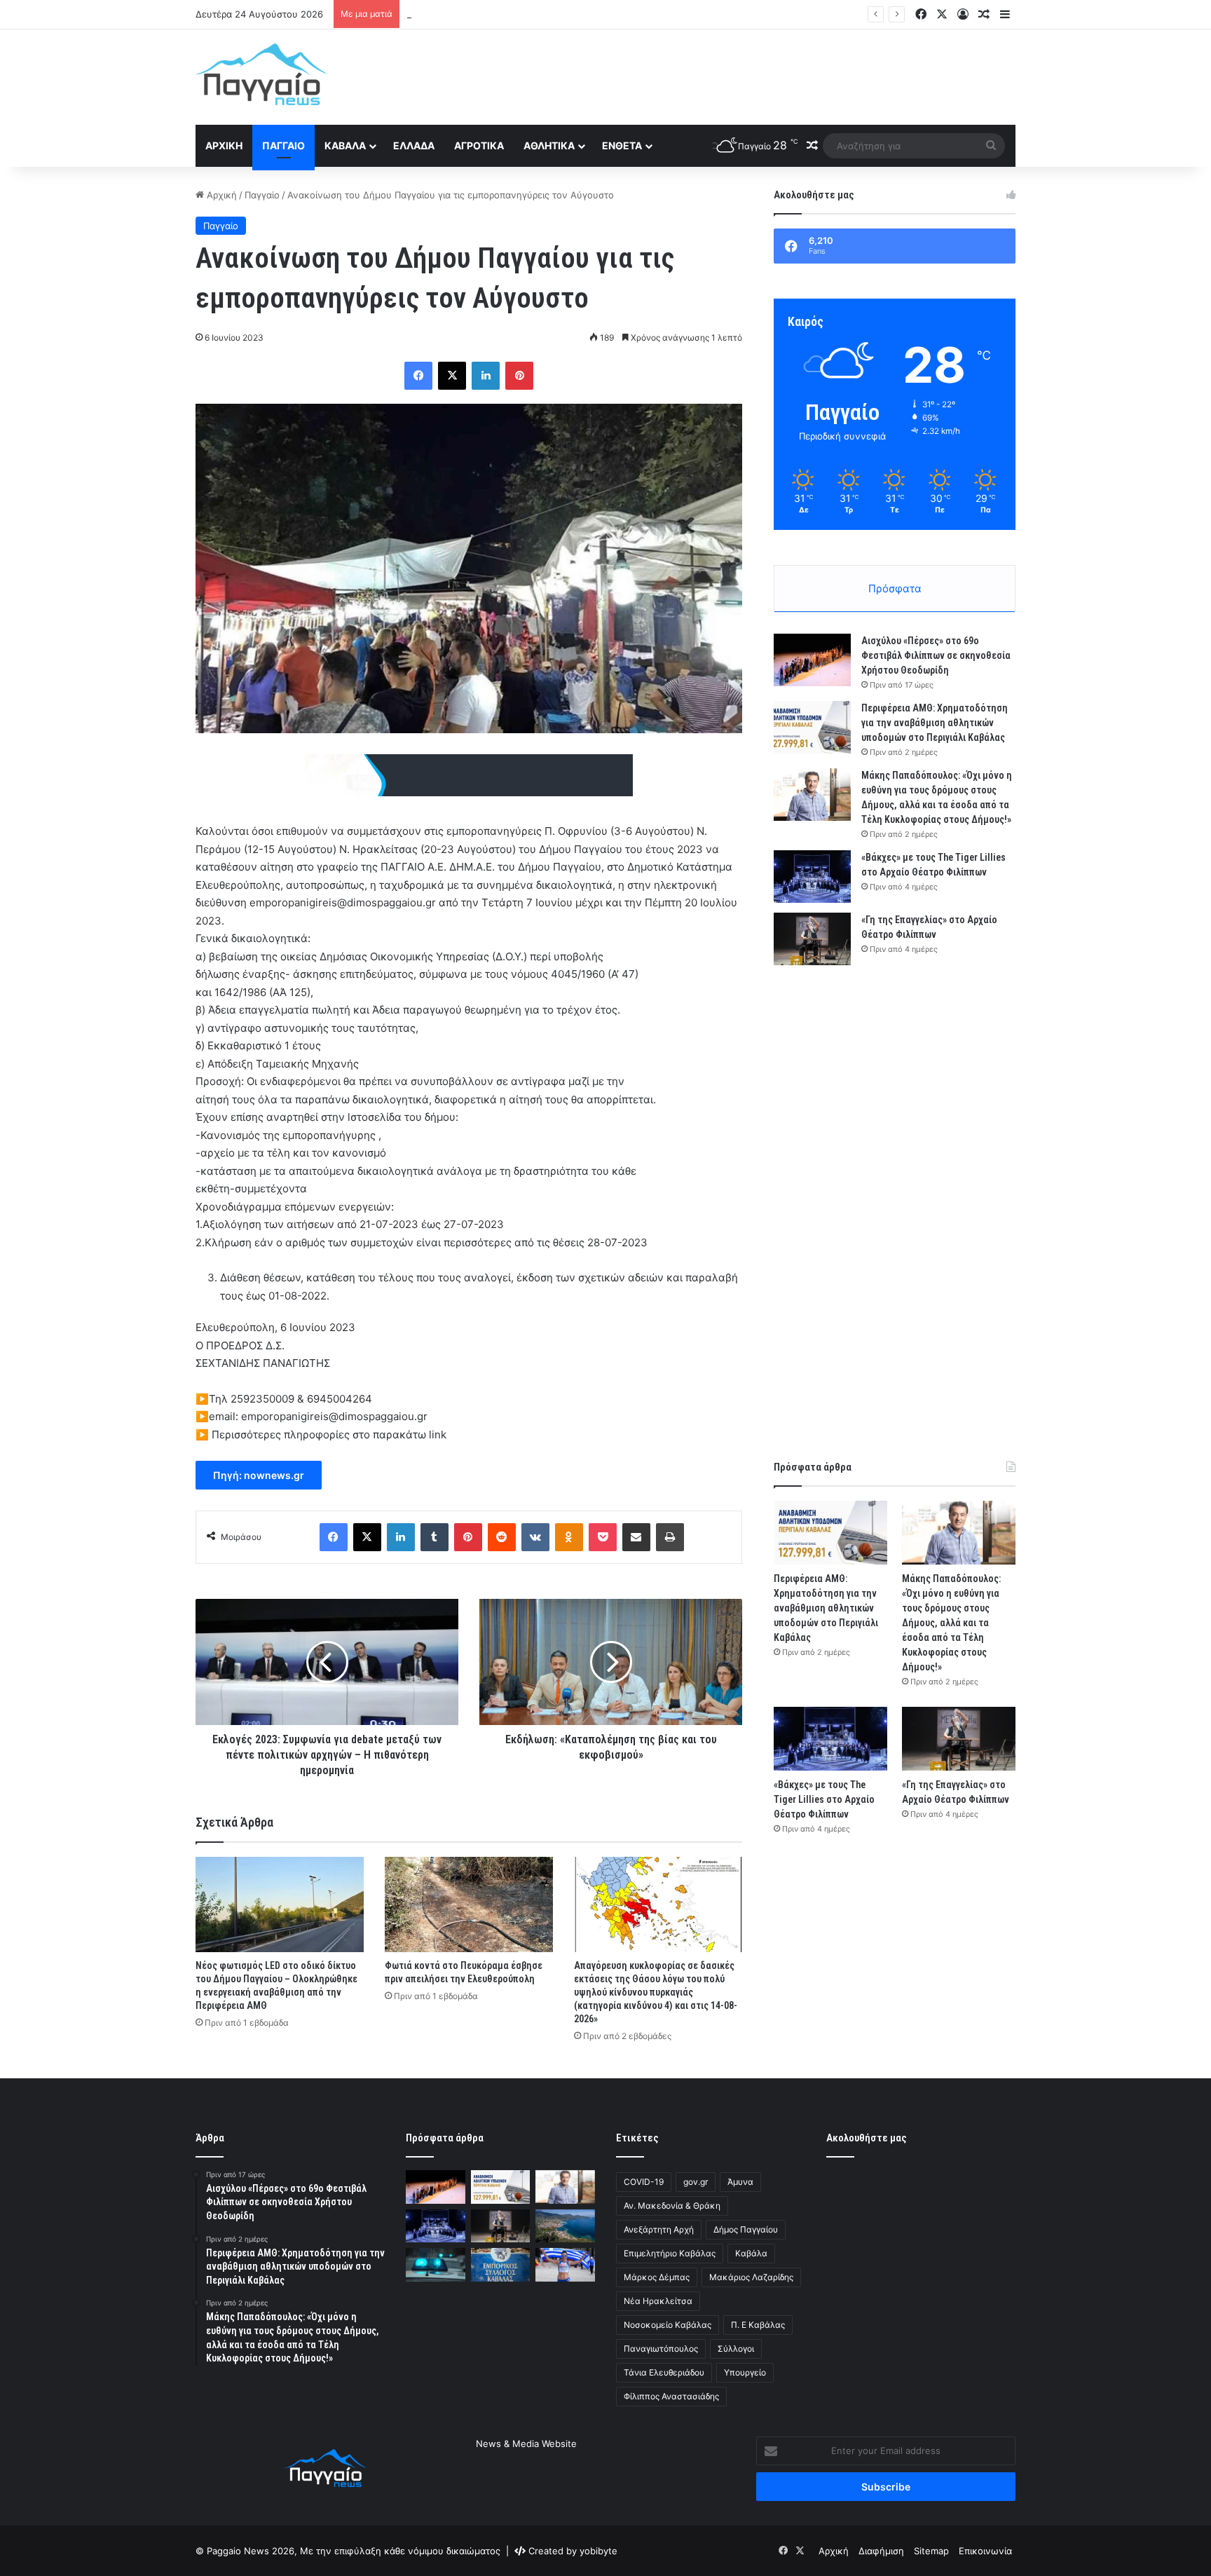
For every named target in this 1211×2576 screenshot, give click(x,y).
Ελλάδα (414, 145)
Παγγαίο (283, 145)
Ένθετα (622, 145)
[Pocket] (603, 1537)
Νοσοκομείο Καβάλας (668, 2325)
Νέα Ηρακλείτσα (658, 2301)
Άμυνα (740, 2182)
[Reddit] (502, 1537)
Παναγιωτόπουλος (661, 2349)
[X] (452, 376)
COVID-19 (644, 2182)
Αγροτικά (479, 145)
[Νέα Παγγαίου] (261, 74)
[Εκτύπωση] (670, 1537)
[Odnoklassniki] (569, 1537)
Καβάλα (345, 145)
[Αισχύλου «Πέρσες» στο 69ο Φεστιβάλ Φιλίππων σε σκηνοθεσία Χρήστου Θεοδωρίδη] (812, 660)
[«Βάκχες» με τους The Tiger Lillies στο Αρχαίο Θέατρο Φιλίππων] (812, 877)
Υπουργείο (745, 2372)
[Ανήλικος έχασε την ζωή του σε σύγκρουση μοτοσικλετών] (436, 2265)
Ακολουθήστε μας (867, 2138)
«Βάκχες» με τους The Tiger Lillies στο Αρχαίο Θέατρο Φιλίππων (824, 1799)
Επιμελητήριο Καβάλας (670, 2253)
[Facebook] (418, 376)
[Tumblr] (435, 1537)
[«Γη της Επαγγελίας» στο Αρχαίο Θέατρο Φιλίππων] (812, 939)
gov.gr (696, 2182)
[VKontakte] (535, 1537)
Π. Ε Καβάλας (758, 2325)
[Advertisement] (746, 75)
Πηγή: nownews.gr (259, 1475)
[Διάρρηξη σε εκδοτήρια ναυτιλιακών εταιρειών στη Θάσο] (565, 2226)
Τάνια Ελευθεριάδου (664, 2372)
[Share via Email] (636, 1537)
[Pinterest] (519, 376)
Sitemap (931, 2551)
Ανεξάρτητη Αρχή (659, 2229)
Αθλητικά (549, 145)
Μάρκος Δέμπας (657, 2277)
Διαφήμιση (881, 2551)
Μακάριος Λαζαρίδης (751, 2277)
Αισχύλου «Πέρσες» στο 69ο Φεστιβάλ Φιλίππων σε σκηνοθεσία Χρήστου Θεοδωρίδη (936, 655)
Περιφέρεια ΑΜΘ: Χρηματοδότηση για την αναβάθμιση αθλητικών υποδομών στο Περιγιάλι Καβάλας (935, 723)
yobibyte (598, 2551)
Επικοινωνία (985, 2551)
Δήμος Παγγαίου (746, 2229)
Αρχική (224, 145)
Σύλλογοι (736, 2349)
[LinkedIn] (486, 376)
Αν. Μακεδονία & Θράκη (672, 2206)
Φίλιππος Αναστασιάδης (671, 2396)
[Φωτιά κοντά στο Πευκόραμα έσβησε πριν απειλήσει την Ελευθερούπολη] (469, 1904)
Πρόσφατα (895, 588)
